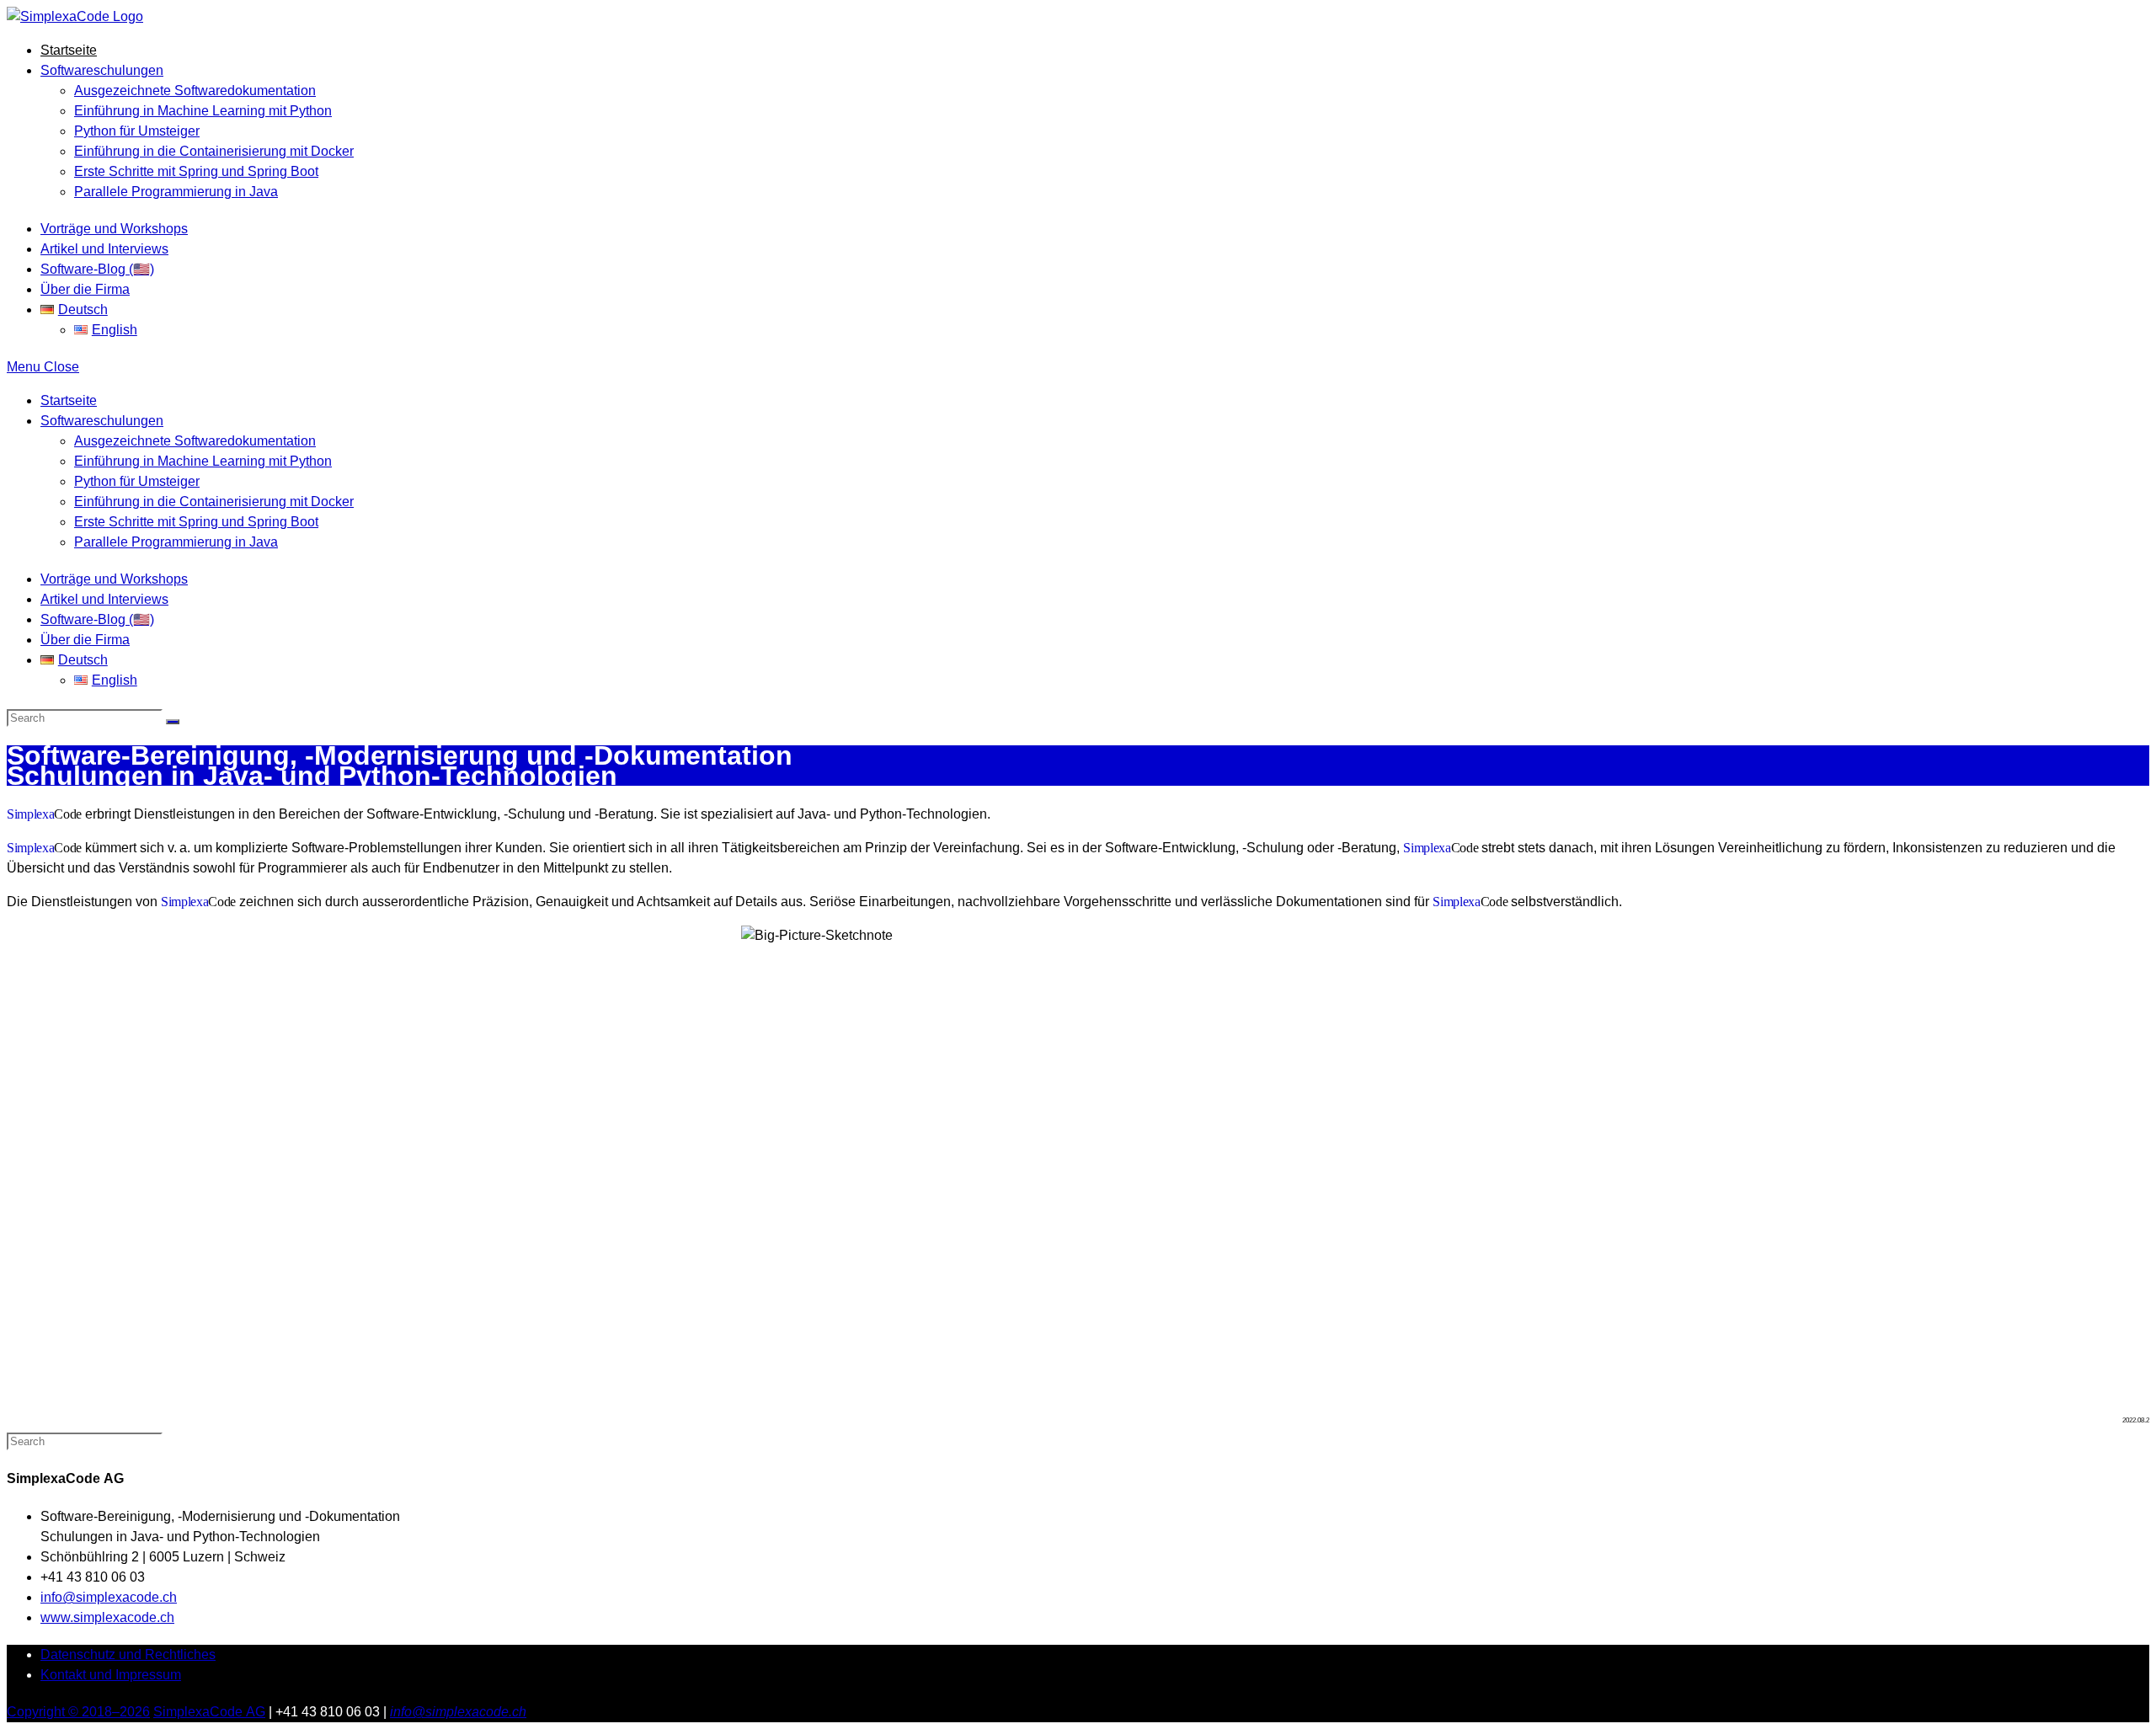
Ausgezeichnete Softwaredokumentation (195, 441)
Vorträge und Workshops (114, 579)
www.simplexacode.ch (107, 1617)
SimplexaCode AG (209, 1712)
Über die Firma (85, 640)
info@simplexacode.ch (109, 1597)
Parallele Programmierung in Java (176, 542)
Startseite (69, 400)
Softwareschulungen (102, 421)
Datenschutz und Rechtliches (128, 1654)
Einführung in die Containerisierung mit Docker (214, 502)
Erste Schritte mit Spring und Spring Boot (196, 522)
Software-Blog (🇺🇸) (97, 619)
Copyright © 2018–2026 (78, 1712)
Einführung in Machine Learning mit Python (203, 461)
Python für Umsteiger (137, 481)
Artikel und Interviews (104, 599)
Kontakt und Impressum (111, 1675)
